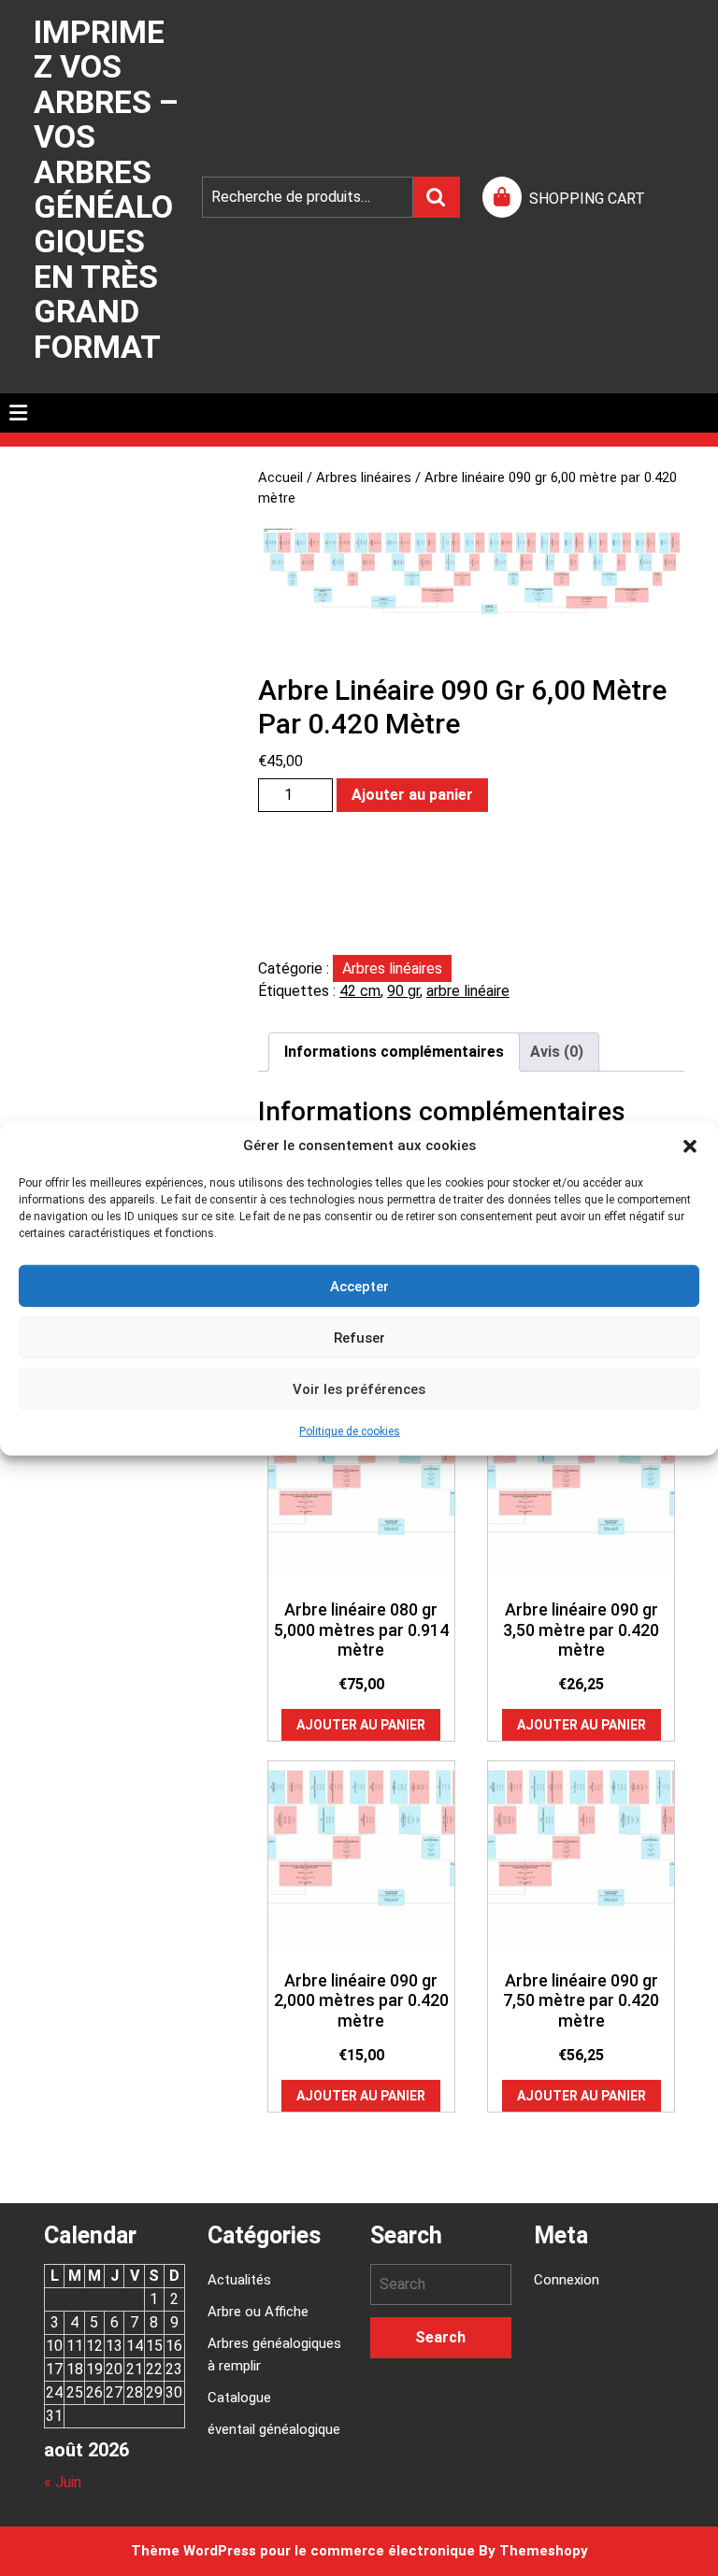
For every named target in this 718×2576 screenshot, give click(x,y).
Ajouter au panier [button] (361, 1725)
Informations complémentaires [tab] (394, 1052)
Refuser (359, 1337)
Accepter (359, 1286)
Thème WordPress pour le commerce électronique (303, 2551)
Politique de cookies (350, 1431)
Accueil (280, 477)
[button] (690, 1146)
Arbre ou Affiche (258, 2312)
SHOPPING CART (587, 199)
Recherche (437, 197)
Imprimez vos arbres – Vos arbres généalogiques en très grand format (106, 189)
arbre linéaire (468, 991)
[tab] (18, 413)
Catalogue (239, 2398)
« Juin (63, 2482)
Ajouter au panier (412, 795)
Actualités (239, 2280)
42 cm (360, 991)
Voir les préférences (359, 1388)
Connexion (567, 2280)
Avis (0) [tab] (557, 1052)
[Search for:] (441, 2284)
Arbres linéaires (364, 477)
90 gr (403, 991)
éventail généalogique (274, 2429)
